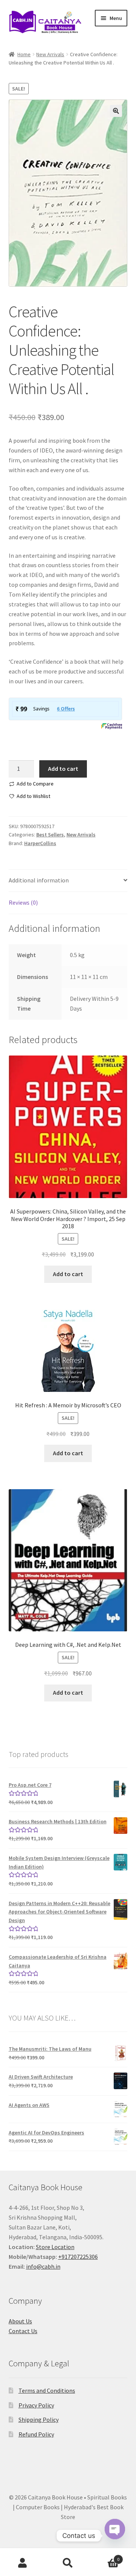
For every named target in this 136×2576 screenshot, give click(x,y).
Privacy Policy (36, 2405)
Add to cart (63, 769)
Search (68, 2563)
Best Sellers (50, 835)
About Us (20, 2321)
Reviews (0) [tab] (23, 902)
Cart (105, 2557)
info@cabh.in (43, 2266)
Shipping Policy (39, 2420)
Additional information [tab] (39, 880)
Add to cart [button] (68, 1274)
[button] (116, 111)
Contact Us (23, 2331)
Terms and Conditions (47, 2390)
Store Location (55, 2247)
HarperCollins (40, 843)
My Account (23, 2563)
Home (24, 54)
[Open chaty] (115, 2536)
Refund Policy (36, 2434)
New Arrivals (50, 54)
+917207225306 (78, 2257)
